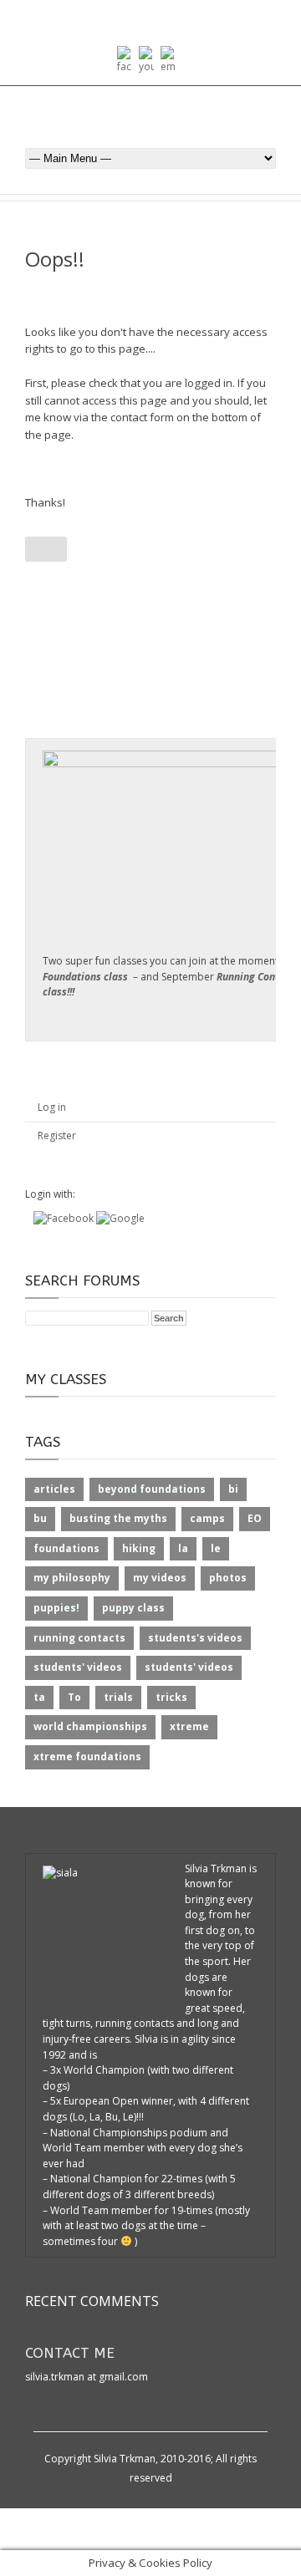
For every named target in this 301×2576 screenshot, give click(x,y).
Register (57, 1135)
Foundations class (85, 977)
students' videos (78, 1667)
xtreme (189, 1726)
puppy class (133, 1608)
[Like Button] (46, 549)
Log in (52, 1107)
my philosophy (72, 1578)
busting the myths (118, 1518)
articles (54, 1489)
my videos (160, 1578)
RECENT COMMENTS (92, 2301)
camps (207, 1518)
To (74, 1697)
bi (233, 1489)
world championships (90, 1726)
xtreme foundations (87, 1756)
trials (118, 1697)
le (216, 1548)
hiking (139, 1548)
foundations (66, 1548)
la (183, 1548)
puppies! (56, 1608)
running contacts (79, 1638)
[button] (65, 1218)
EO (255, 1518)
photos (228, 1578)
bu (40, 1518)
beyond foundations (152, 1489)
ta (39, 1697)
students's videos (195, 1638)
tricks (171, 1697)
